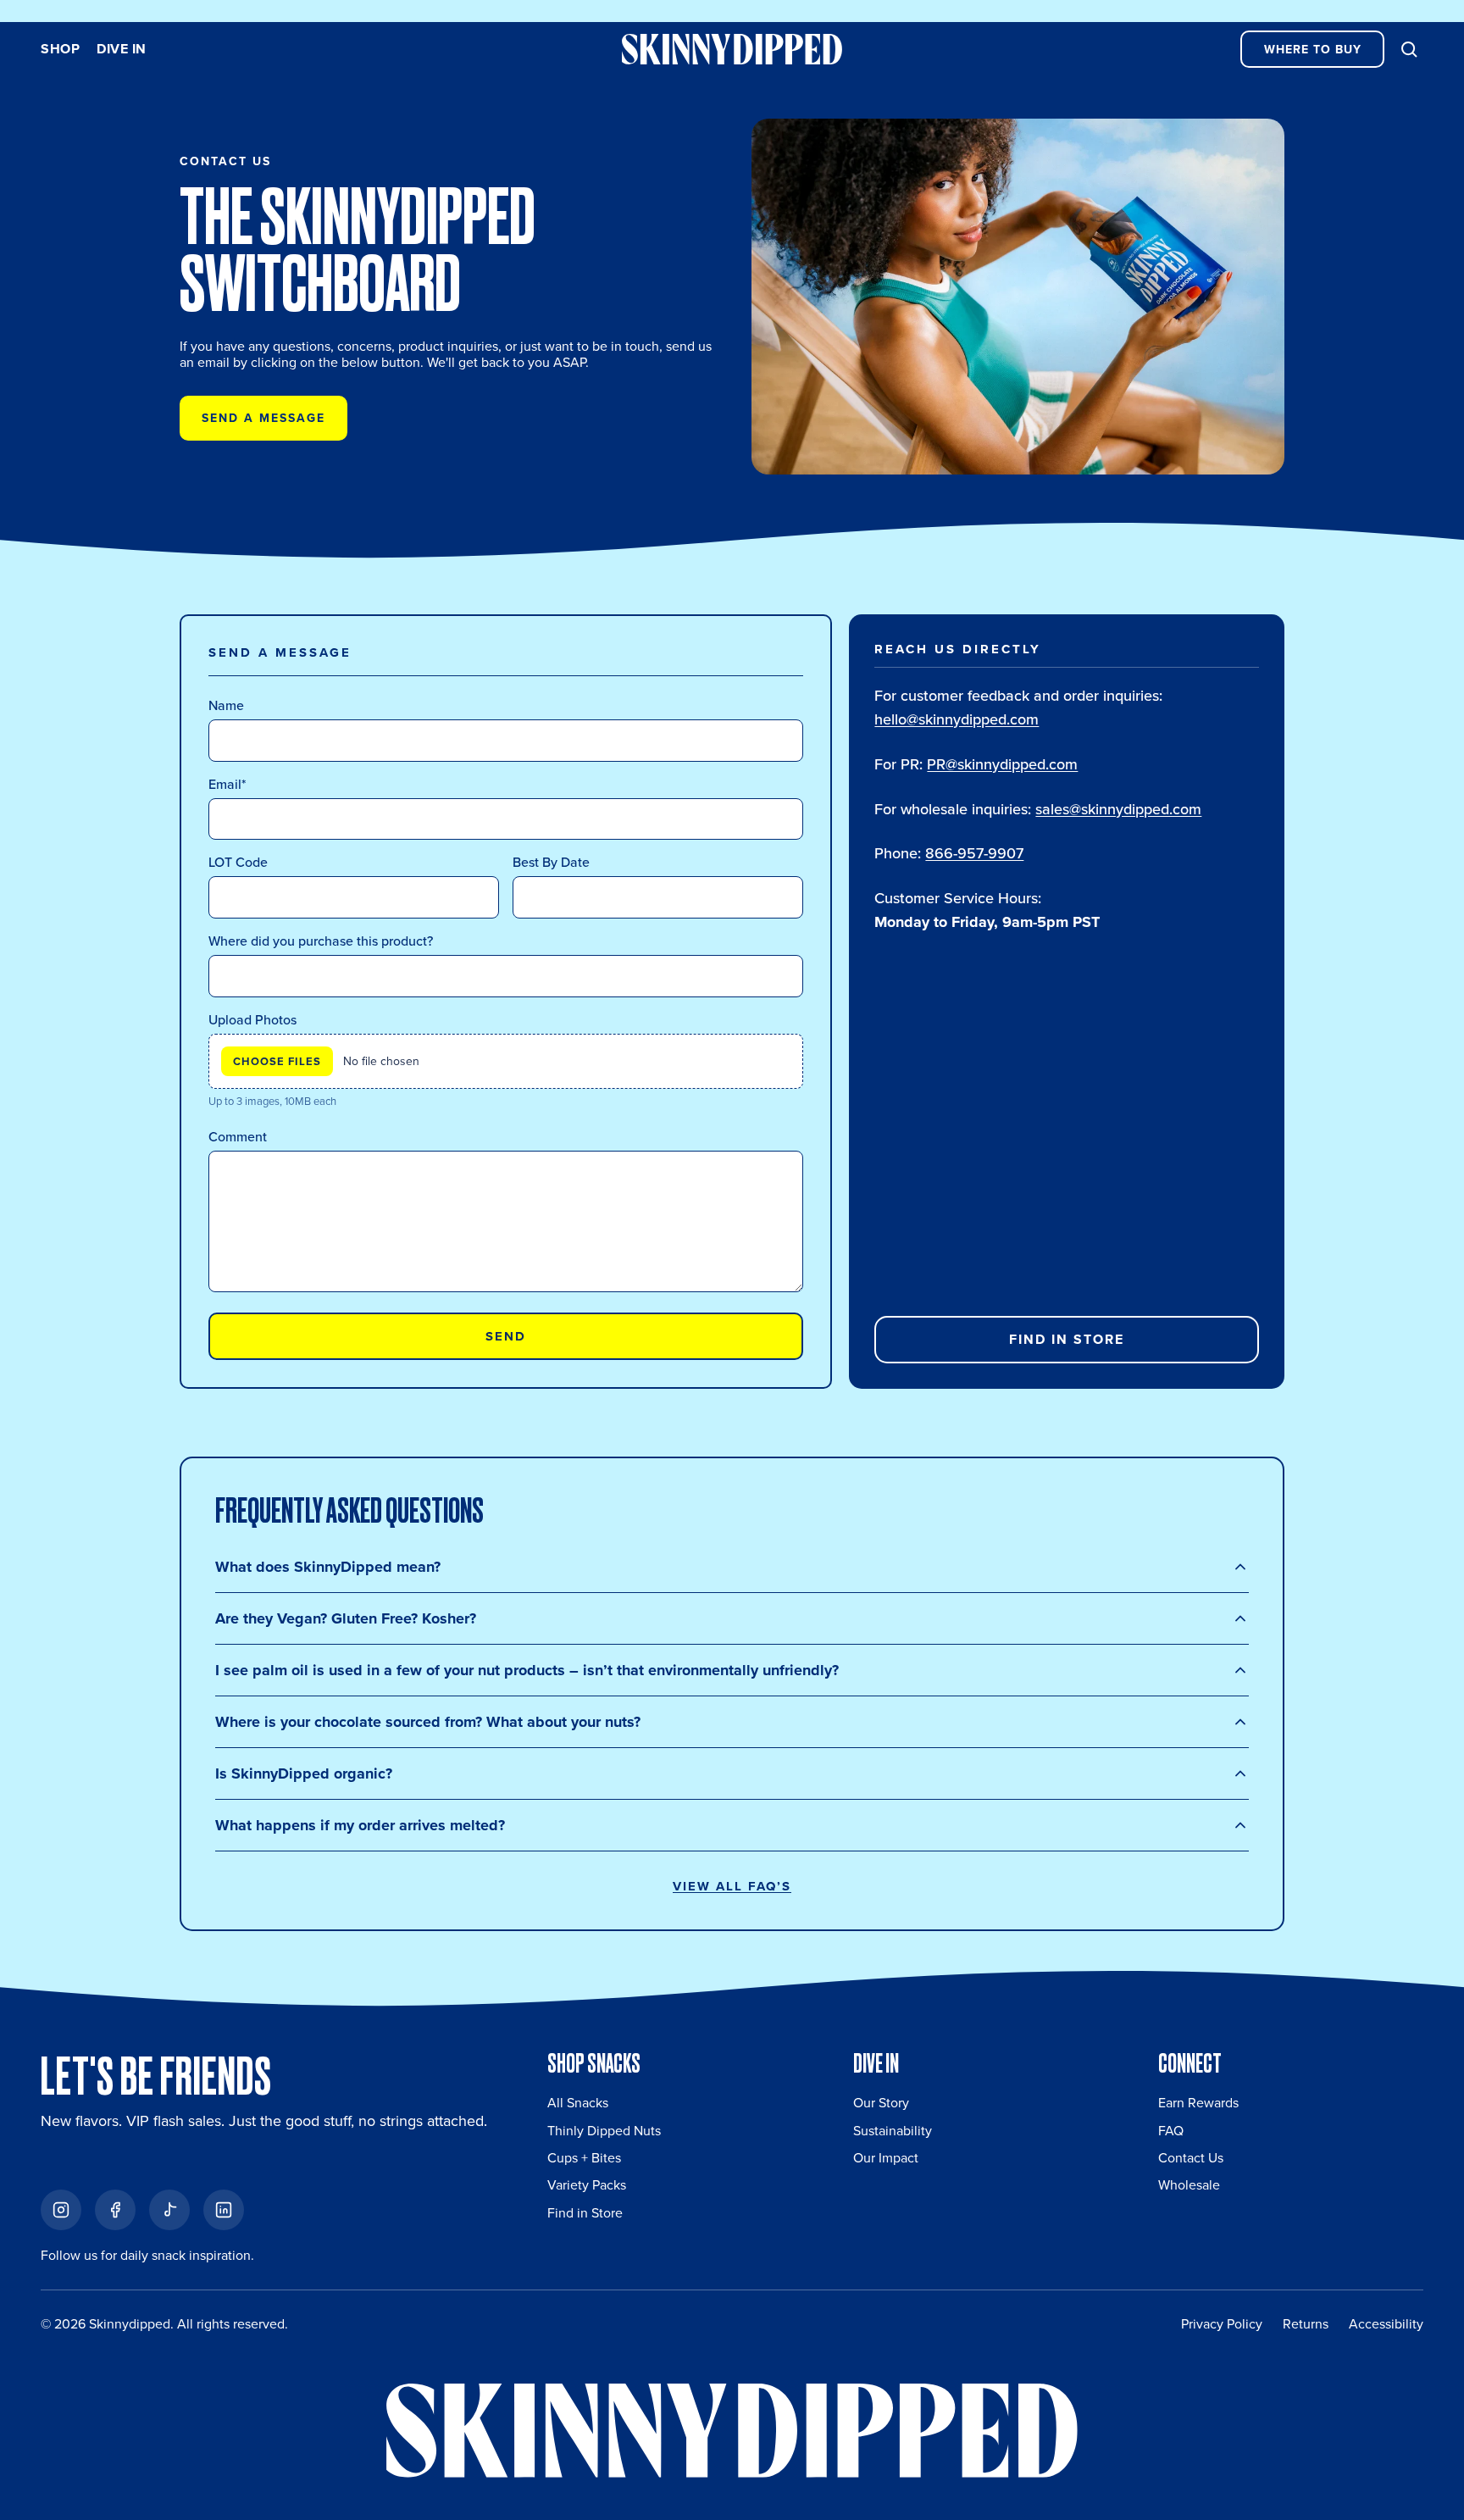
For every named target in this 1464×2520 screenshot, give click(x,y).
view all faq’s (732, 1886)
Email (227, 784)
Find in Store (1067, 1339)
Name (226, 705)
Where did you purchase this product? (321, 941)
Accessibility (1386, 2324)
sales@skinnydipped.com (1118, 809)
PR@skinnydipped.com (1002, 764)
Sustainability (893, 2131)
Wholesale (1189, 2185)
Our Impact (886, 2158)
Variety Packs (587, 2185)
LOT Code (238, 862)
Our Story (881, 2103)
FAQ (1171, 2131)
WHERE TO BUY (1313, 50)
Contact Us (1191, 2158)
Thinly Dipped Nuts (604, 2131)
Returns (1306, 2324)
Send (506, 1336)
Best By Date (551, 862)
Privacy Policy (1222, 2324)
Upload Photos (252, 1020)
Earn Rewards (1198, 2103)
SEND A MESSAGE (263, 418)
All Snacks (578, 2103)
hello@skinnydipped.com (957, 719)
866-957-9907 (974, 853)
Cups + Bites (584, 2158)
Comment (238, 1137)
